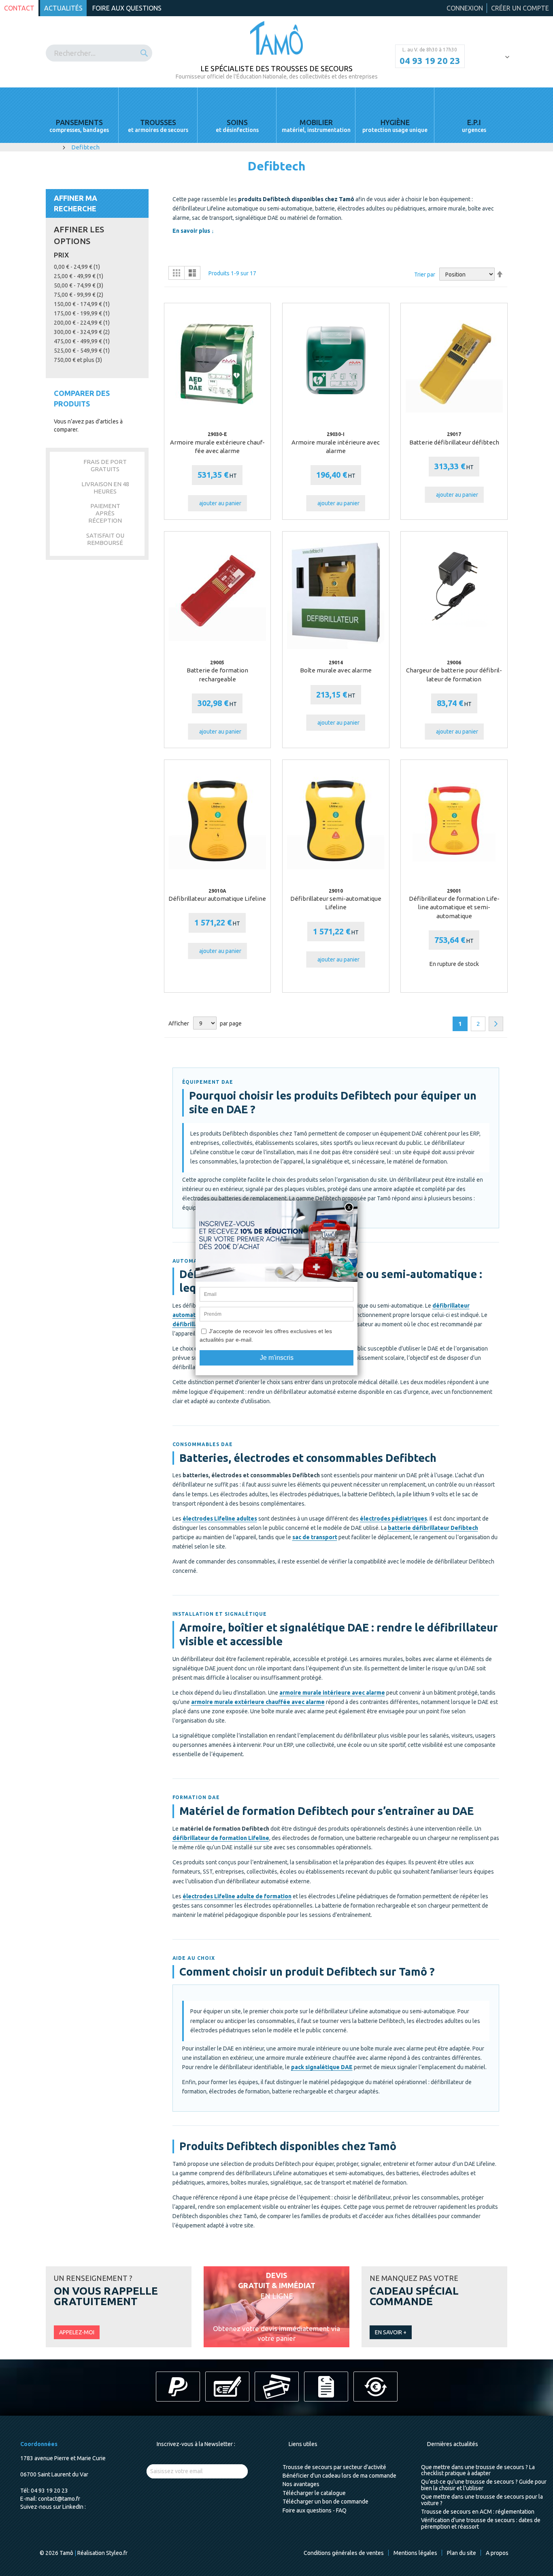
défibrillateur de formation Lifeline (221, 1838)
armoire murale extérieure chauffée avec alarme (258, 1702)
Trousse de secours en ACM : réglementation (478, 2512)
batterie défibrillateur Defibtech (433, 1528)
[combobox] (99, 53)
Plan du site (462, 2553)
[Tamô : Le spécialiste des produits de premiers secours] (277, 38)
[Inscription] (233, 2471)
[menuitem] (79, 115)
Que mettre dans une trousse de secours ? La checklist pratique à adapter (478, 2470)
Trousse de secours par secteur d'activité (334, 2467)
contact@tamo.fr (59, 2499)
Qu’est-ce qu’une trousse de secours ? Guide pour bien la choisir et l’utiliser (484, 2485)
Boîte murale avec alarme (336, 670)
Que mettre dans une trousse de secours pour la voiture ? (482, 2500)
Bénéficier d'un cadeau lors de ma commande (339, 2476)
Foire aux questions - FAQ (315, 2510)
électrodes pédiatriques (393, 1519)
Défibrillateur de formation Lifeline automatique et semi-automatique (454, 907)
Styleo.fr (117, 2553)
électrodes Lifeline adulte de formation (237, 1896)
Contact (19, 8)
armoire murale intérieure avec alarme (332, 1693)
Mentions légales (415, 2553)
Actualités (63, 8)
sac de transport (315, 1537)
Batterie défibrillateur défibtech (454, 442)
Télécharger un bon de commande (325, 2502)
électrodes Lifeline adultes (220, 1519)
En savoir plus (191, 231)
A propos (497, 2553)
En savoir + (391, 2332)
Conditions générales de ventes (344, 2553)
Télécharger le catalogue (314, 2493)
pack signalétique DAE (322, 2067)
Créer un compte (520, 8)
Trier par (425, 274)
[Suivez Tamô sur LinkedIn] (89, 2507)
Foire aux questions (127, 8)
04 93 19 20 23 (430, 61)
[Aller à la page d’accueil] (55, 147)
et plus (78, 360)
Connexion (465, 8)
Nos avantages (301, 2484)
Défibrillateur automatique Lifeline (217, 899)
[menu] (276, 115)
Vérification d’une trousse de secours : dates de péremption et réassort (481, 2523)
